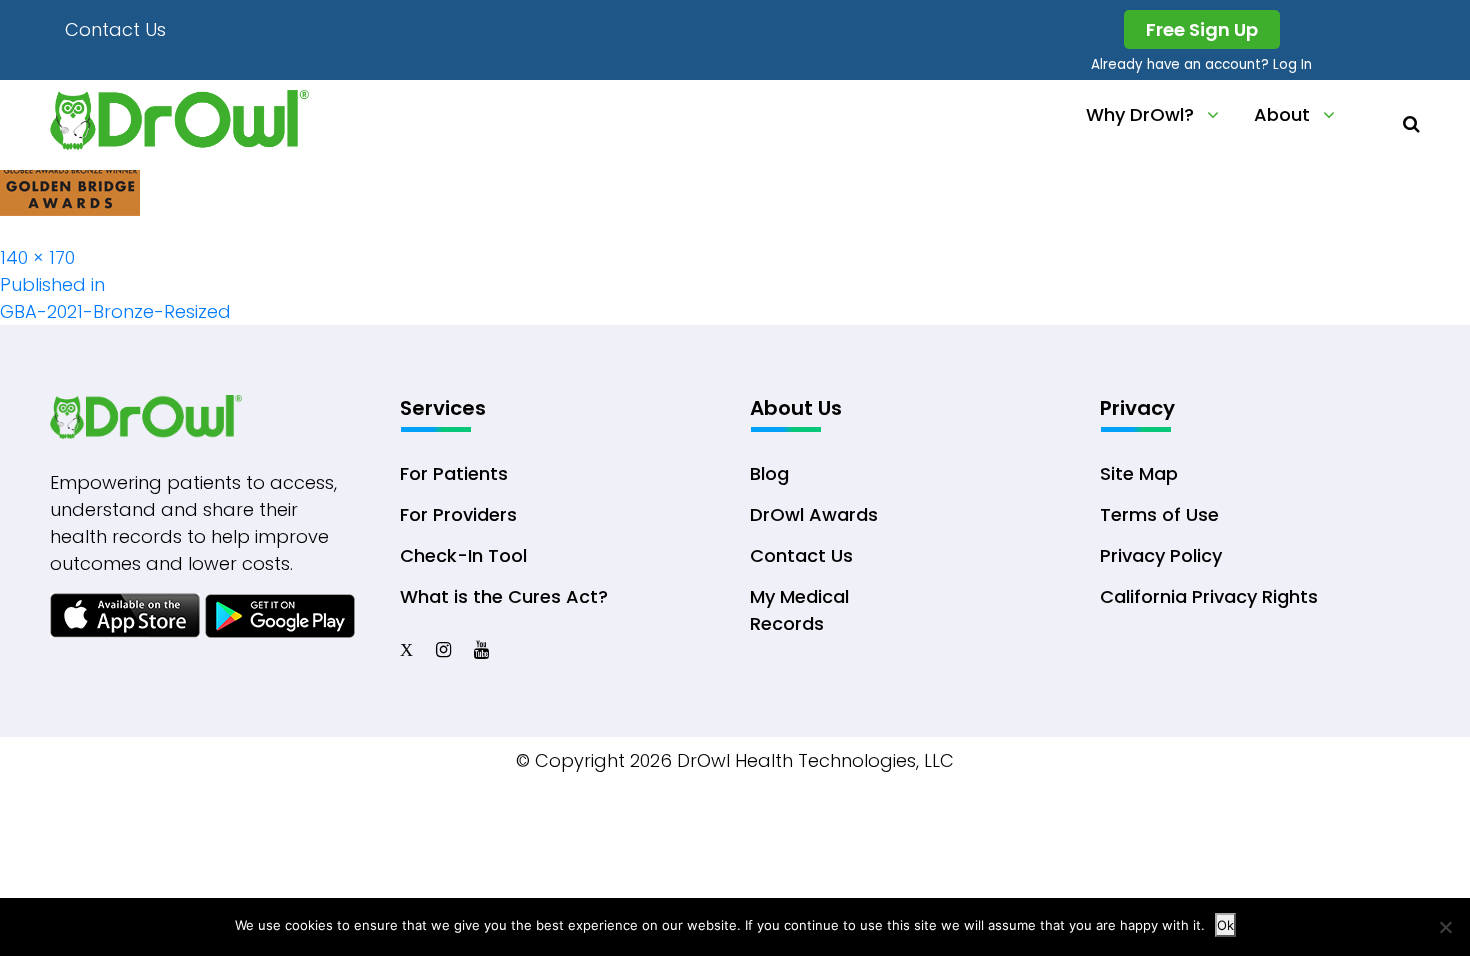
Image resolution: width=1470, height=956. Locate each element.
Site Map (1139, 473)
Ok (1225, 925)
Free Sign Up (1202, 29)
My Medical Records (799, 610)
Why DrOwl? (1140, 114)
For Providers (458, 514)
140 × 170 (37, 257)
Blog (769, 473)
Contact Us (115, 29)
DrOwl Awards (814, 514)
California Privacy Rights (1209, 596)
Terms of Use (1159, 514)
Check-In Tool (463, 555)
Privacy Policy (1161, 555)
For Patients (454, 473)
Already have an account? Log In (1201, 64)
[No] (1445, 927)
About (1282, 114)
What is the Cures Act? (504, 596)
